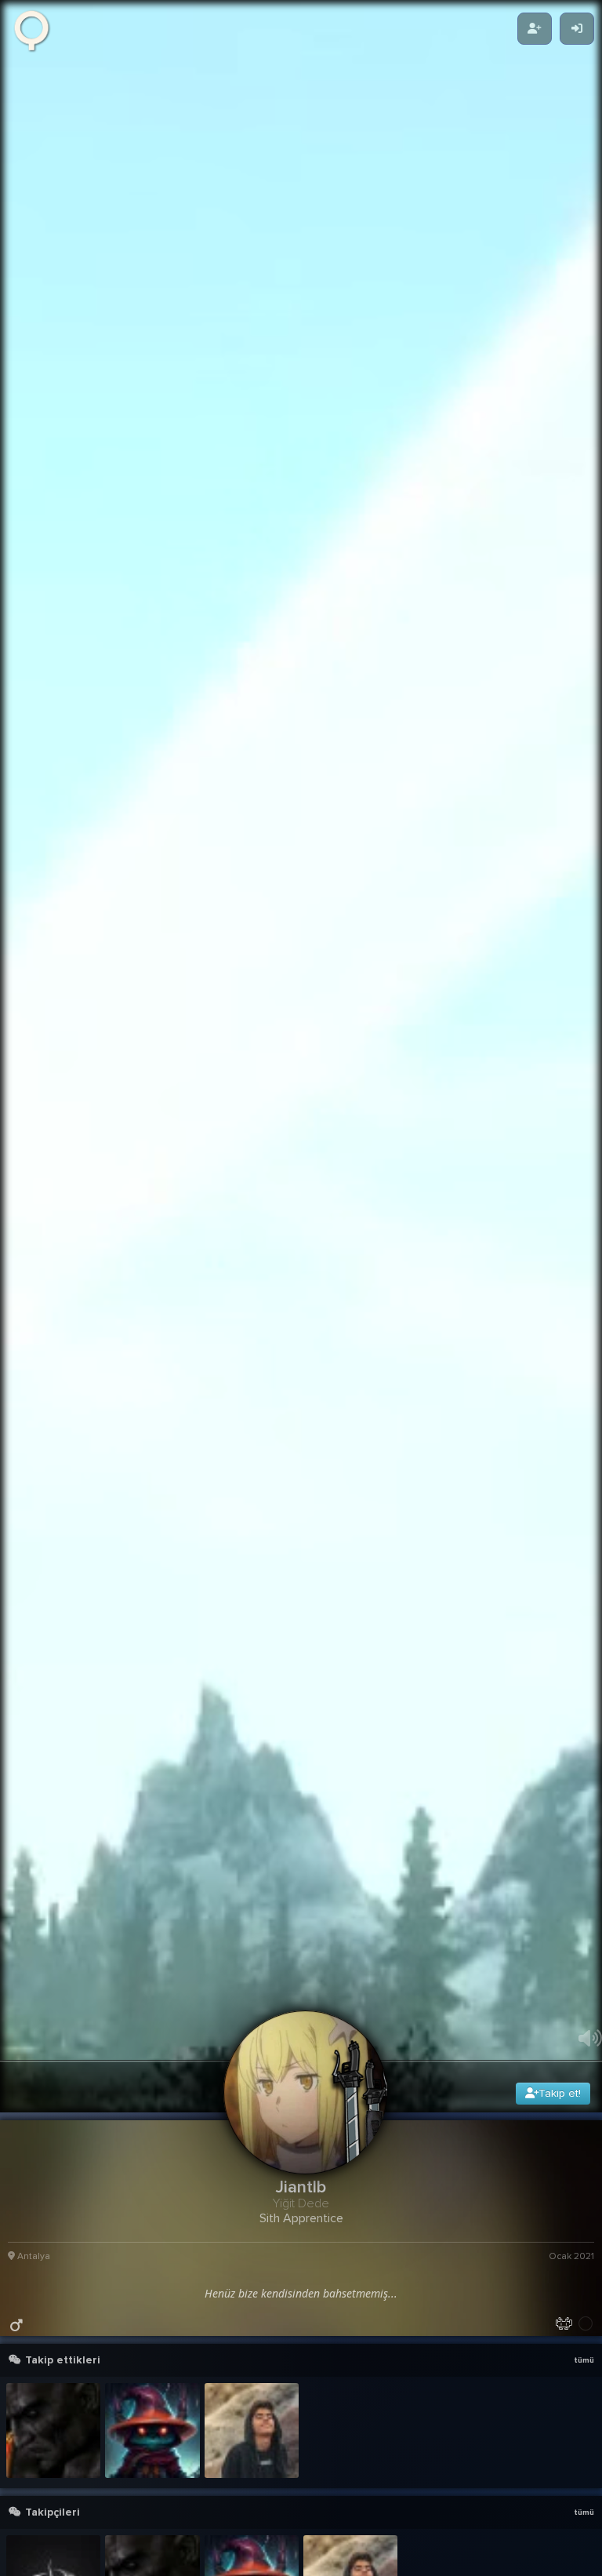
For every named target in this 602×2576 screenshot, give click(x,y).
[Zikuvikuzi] (37, 29)
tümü (584, 2529)
